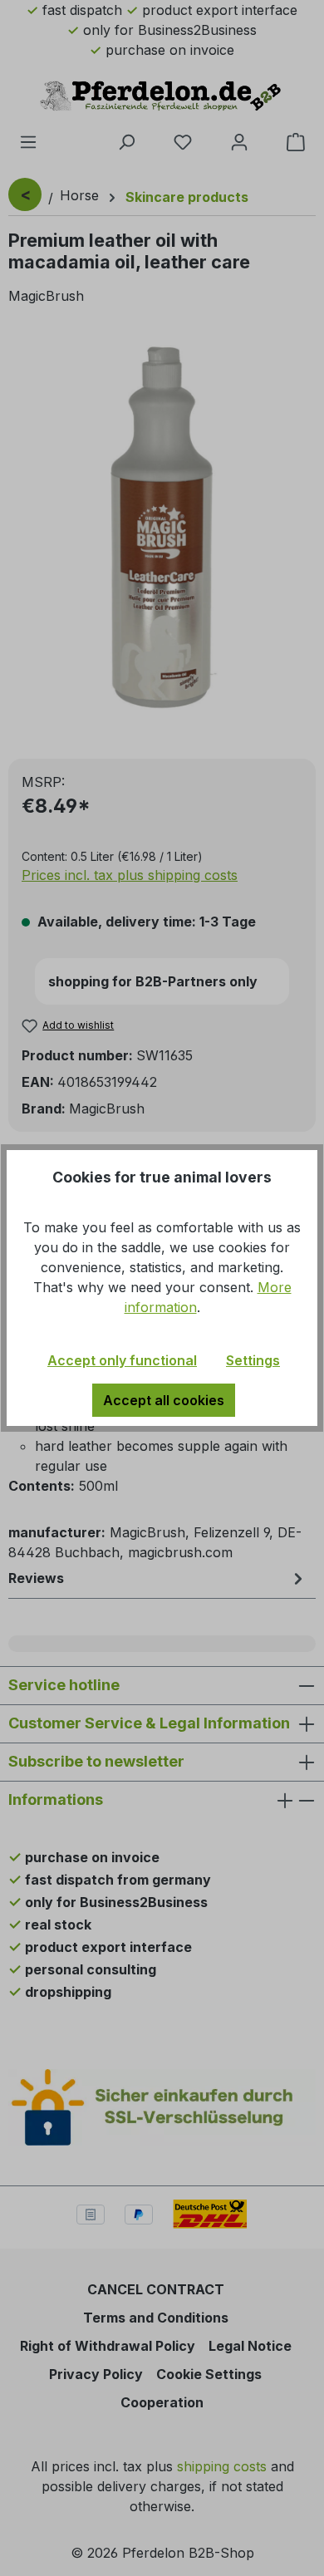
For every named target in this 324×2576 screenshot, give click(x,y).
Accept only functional (122, 1360)
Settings (253, 1360)
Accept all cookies (164, 1400)
